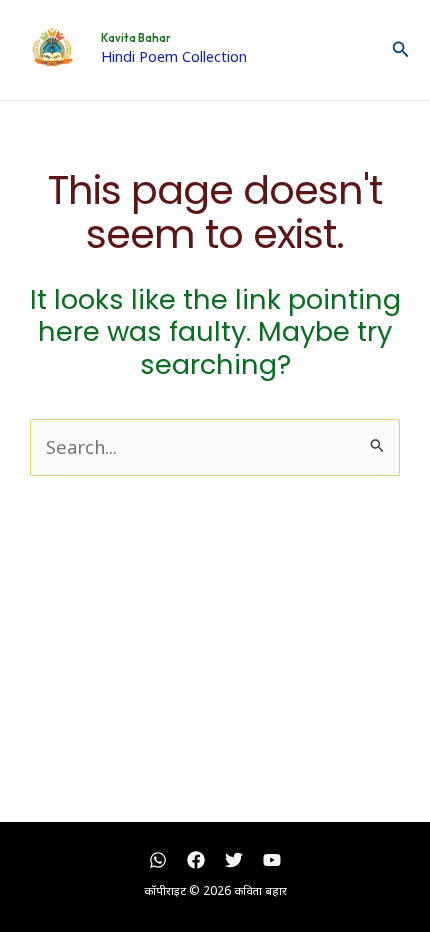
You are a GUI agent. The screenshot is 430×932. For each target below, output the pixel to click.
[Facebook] (196, 860)
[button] (401, 50)
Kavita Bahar (136, 38)
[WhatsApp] (158, 860)
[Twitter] (234, 860)
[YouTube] (272, 860)
